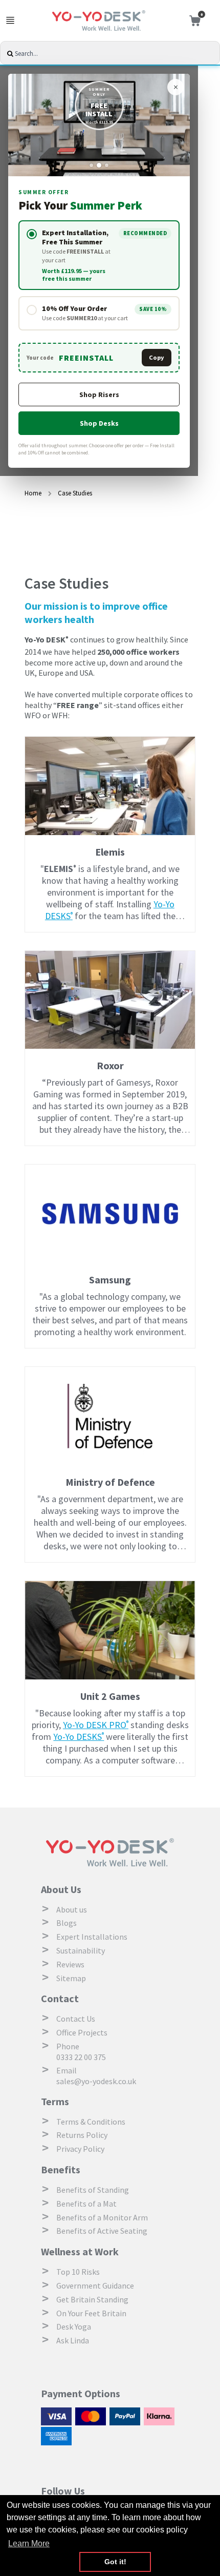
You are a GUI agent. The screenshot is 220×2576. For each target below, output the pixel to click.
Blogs (67, 1923)
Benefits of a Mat (86, 2204)
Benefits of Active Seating (102, 2231)
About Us (61, 1889)
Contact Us (76, 2019)
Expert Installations (92, 1937)
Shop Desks (99, 423)
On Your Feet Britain (91, 2313)
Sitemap (71, 1978)
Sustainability (81, 1950)
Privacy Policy (80, 2149)
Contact (60, 1998)
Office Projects (82, 2032)
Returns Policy (82, 2135)
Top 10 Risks (78, 2272)
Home (34, 493)
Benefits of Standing (93, 2190)
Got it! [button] (115, 2562)
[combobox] (116, 54)
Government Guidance (95, 2286)
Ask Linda (73, 2340)
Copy (157, 357)
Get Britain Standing (92, 2299)
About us (72, 1909)
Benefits (61, 2169)
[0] (192, 21)
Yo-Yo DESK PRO (96, 1725)
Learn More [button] (29, 2543)
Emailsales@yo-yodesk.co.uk (96, 2076)
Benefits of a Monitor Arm (102, 2217)
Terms (55, 2101)
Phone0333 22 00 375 (81, 2052)
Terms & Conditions (91, 2122)
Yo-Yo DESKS (79, 1737)
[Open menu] (10, 20)
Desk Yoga (74, 2326)
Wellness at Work (80, 2251)
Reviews (70, 1964)
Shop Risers (99, 394)
